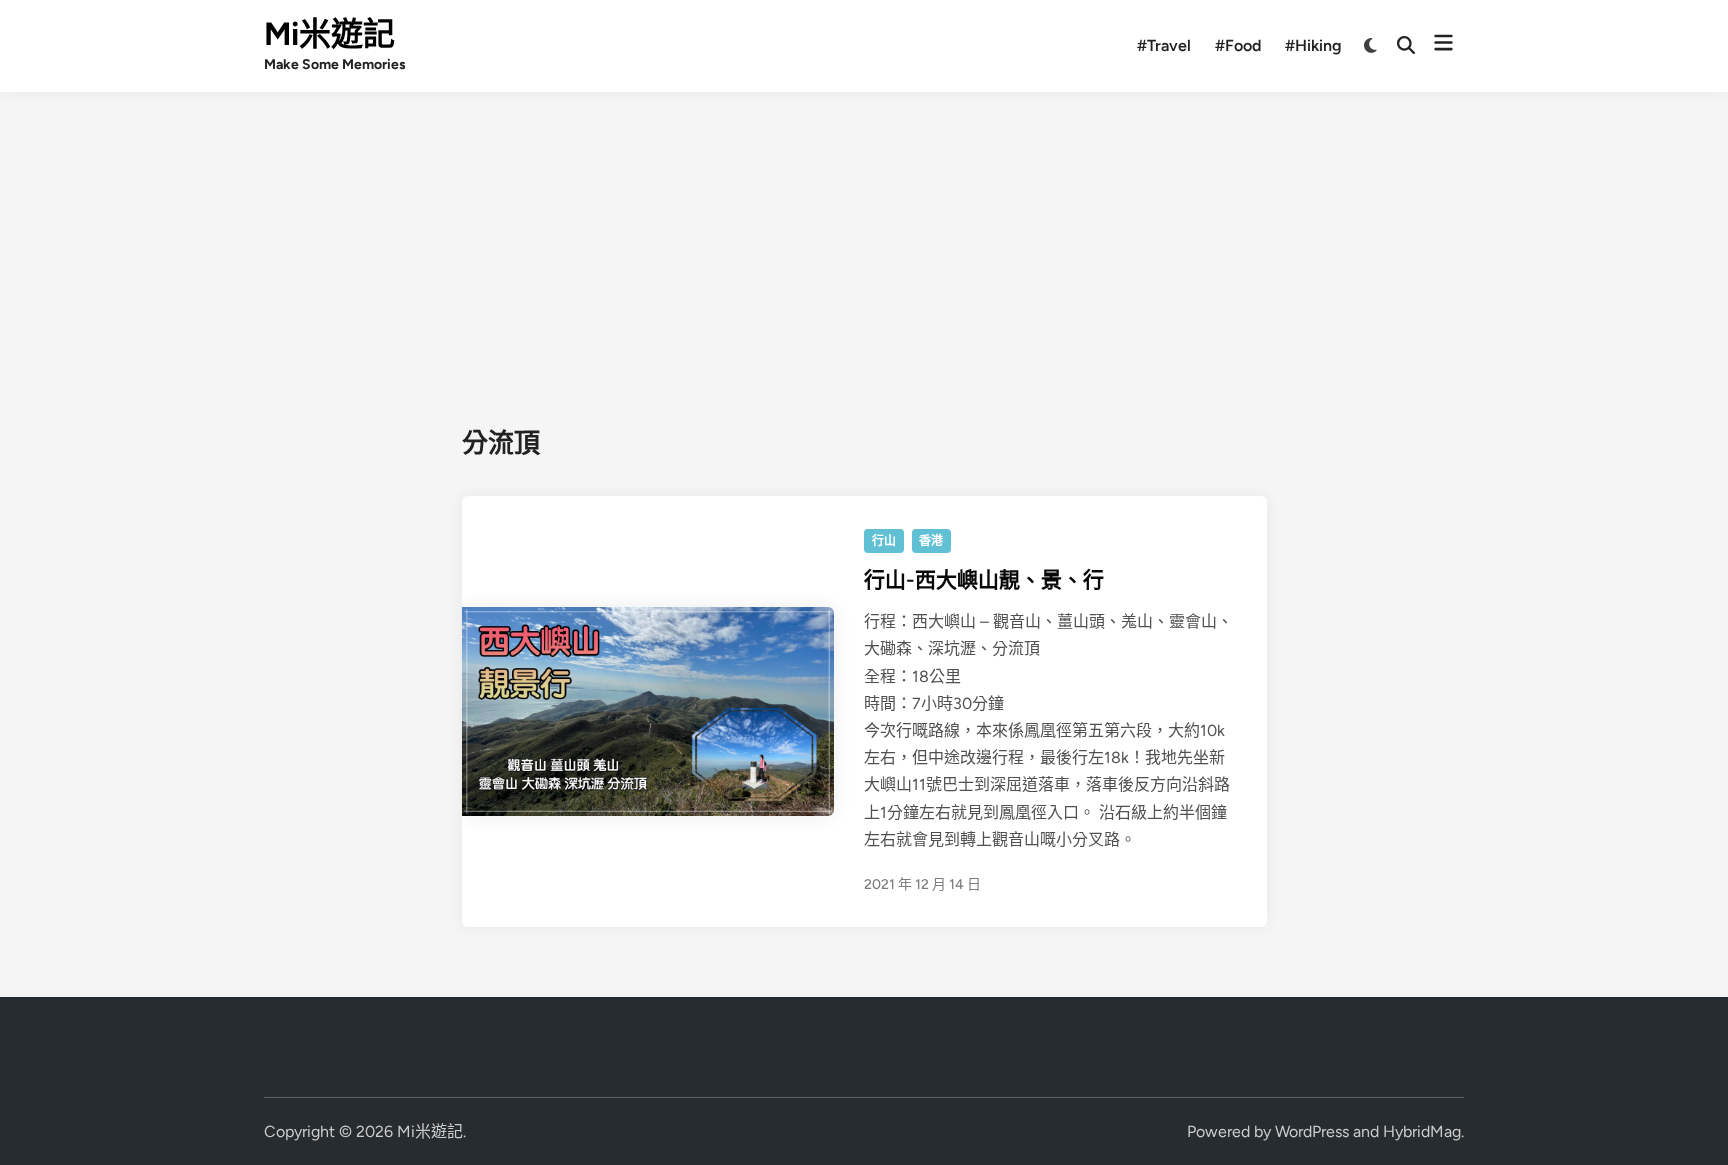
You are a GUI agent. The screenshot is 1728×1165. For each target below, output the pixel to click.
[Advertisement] (864, 242)
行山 (884, 541)
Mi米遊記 (329, 34)
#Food (1238, 45)
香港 (931, 541)
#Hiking (1313, 45)
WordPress (1312, 1131)
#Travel (1164, 45)
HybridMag (1422, 1131)
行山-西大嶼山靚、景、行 (984, 579)
